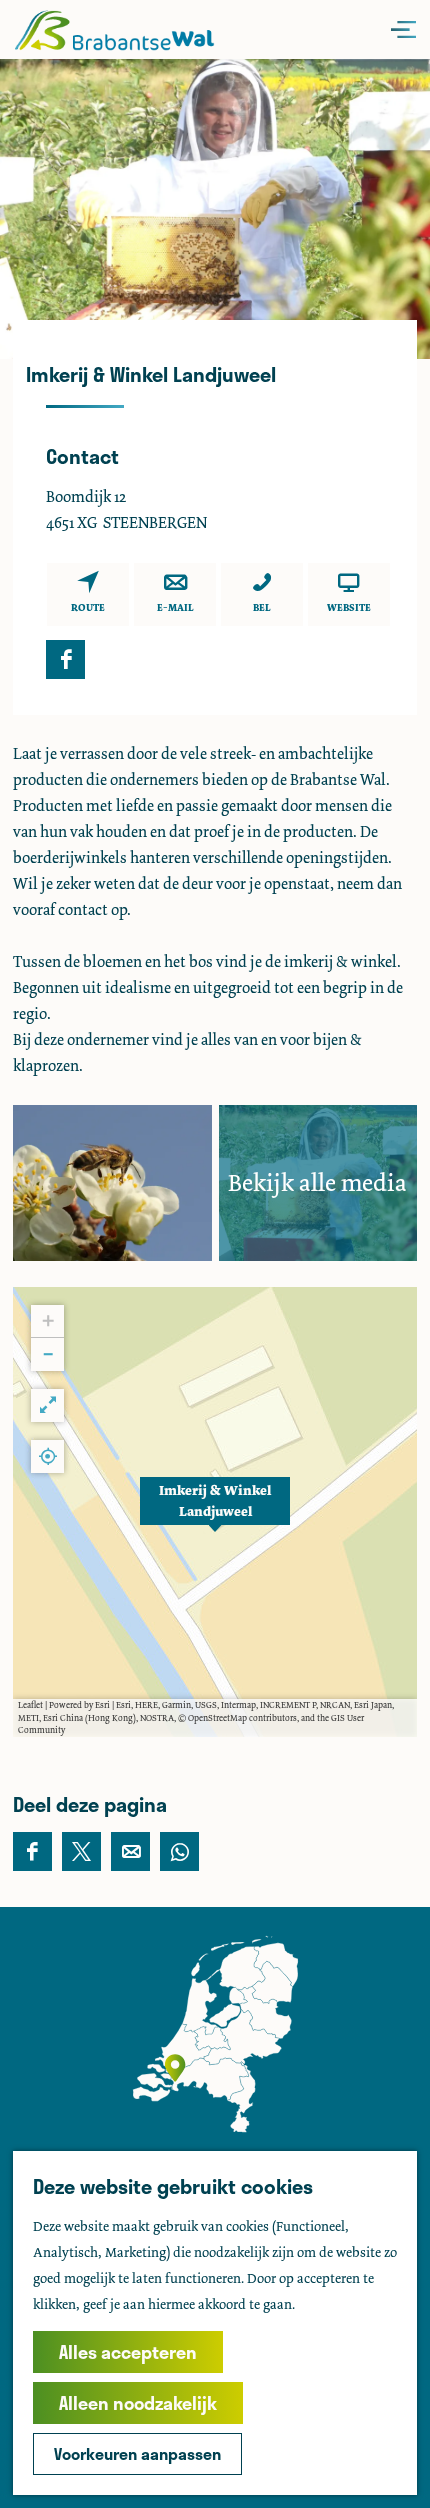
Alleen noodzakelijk (138, 2403)
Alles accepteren (128, 2352)
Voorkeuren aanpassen (137, 2453)
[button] (215, 1512)
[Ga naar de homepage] (114, 29)
